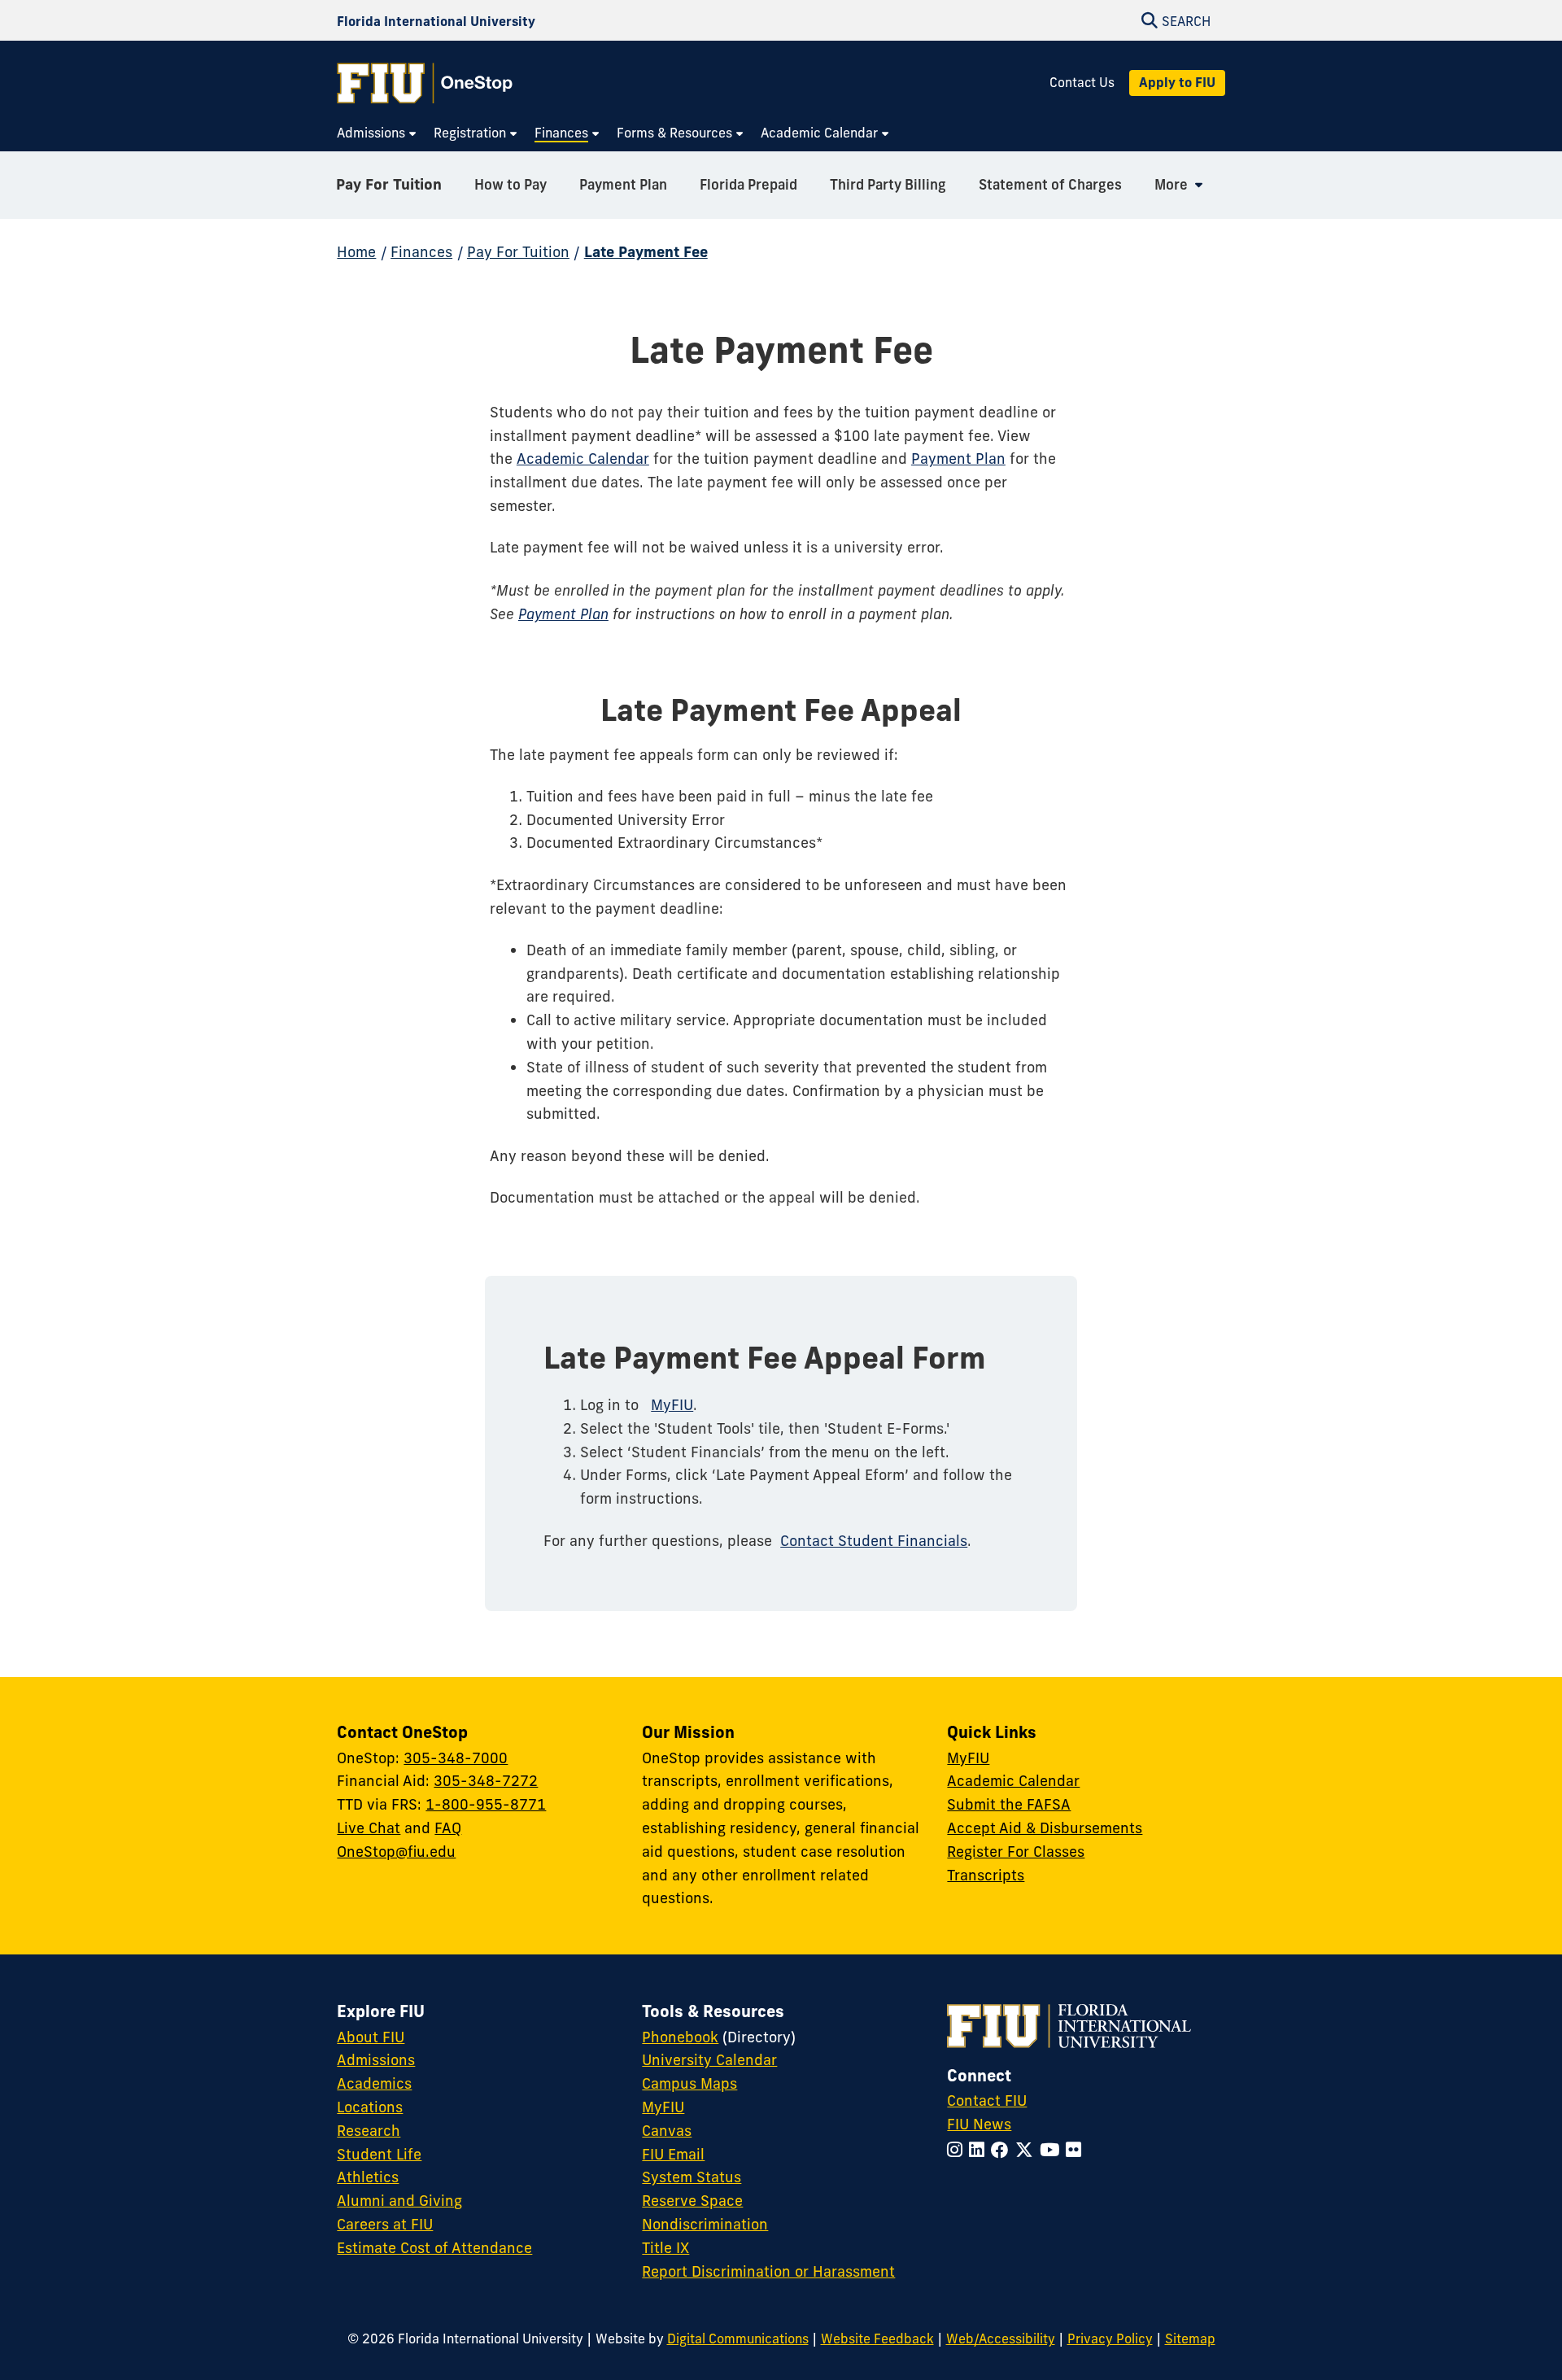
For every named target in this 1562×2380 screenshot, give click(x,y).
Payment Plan (958, 459)
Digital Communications (738, 2339)
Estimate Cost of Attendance (434, 2248)
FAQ (448, 1828)
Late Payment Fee (646, 252)
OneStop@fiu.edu (396, 1852)
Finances (421, 252)
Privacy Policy (1110, 2339)
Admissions (376, 2060)
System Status (692, 2177)
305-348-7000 (456, 1758)
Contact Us (1082, 83)
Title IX (665, 2248)
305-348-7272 (486, 1781)
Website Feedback (877, 2339)
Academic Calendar (583, 459)
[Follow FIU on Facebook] (1003, 2150)
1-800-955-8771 (486, 1804)
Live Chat (369, 1828)
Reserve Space (692, 2201)
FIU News (979, 2124)
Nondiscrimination (705, 2224)
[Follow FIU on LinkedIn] (980, 2150)
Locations (370, 2107)
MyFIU (672, 1405)
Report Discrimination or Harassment (768, 2271)
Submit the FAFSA (1009, 1804)
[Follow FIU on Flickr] (1077, 2150)
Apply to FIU (1177, 82)
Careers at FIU (385, 2224)
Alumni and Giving (399, 2201)
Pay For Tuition (389, 184)
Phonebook (680, 2037)
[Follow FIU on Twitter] (1028, 2150)
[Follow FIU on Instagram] (958, 2150)
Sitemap (1190, 2339)
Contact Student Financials (874, 1541)
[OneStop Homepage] (425, 83)
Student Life (379, 2154)
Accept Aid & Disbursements (1045, 1828)
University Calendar (709, 2060)
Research (369, 2131)
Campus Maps (689, 2083)
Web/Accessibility (1001, 2339)
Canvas (667, 2131)
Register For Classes (1016, 1852)
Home (356, 252)
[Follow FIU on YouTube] (1053, 2150)
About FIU (371, 2037)
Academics (374, 2083)
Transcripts (986, 1875)
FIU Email (673, 2154)
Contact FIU (987, 2101)
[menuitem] (377, 133)
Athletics (368, 2177)
